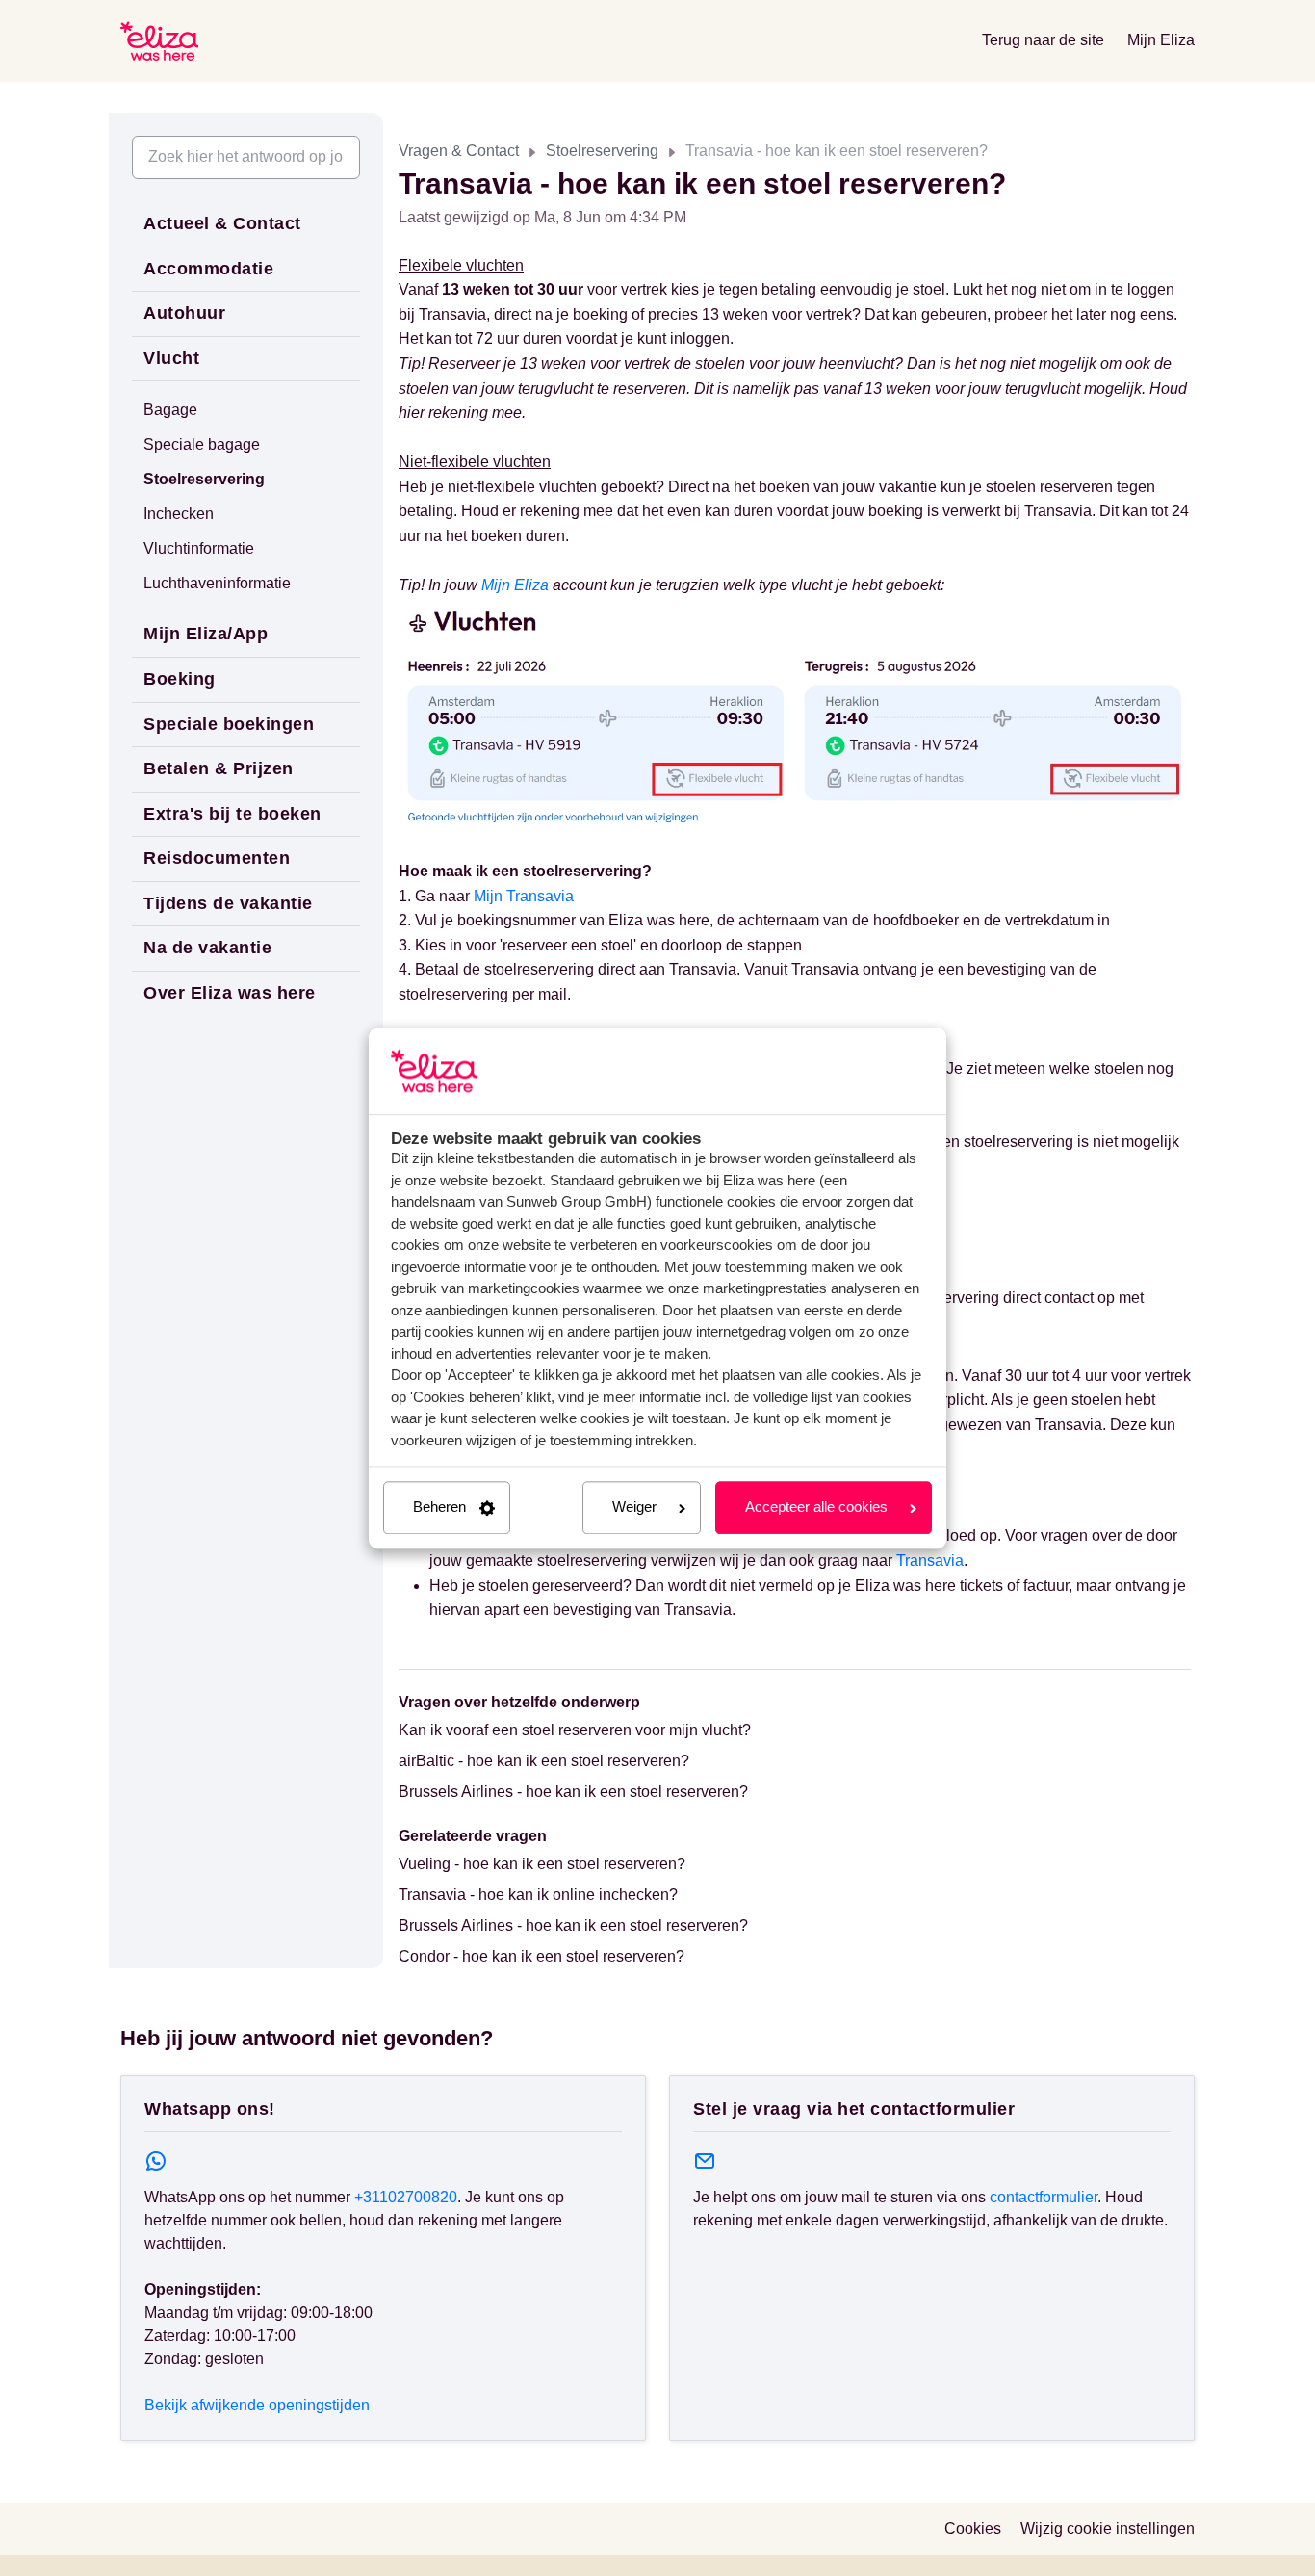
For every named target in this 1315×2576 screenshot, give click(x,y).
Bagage (170, 410)
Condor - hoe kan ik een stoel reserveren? (541, 1956)
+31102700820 (406, 2197)
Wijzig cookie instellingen (1108, 2528)
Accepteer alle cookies (816, 1508)
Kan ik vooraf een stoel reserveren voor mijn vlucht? (575, 1730)
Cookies (973, 2528)
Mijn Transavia (524, 896)
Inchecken (179, 514)
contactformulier (1044, 2197)
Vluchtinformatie (199, 548)
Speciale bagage (202, 444)
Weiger (634, 1508)
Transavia (930, 1561)
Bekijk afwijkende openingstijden (257, 2405)
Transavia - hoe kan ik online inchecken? (538, 1895)
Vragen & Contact (459, 151)
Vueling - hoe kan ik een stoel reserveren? (542, 1864)
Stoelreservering (602, 151)
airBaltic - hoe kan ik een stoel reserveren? (544, 1761)
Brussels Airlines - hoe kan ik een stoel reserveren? (573, 1792)
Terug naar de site (1043, 40)
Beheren (439, 1508)
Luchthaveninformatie (217, 583)
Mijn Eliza (1161, 40)
